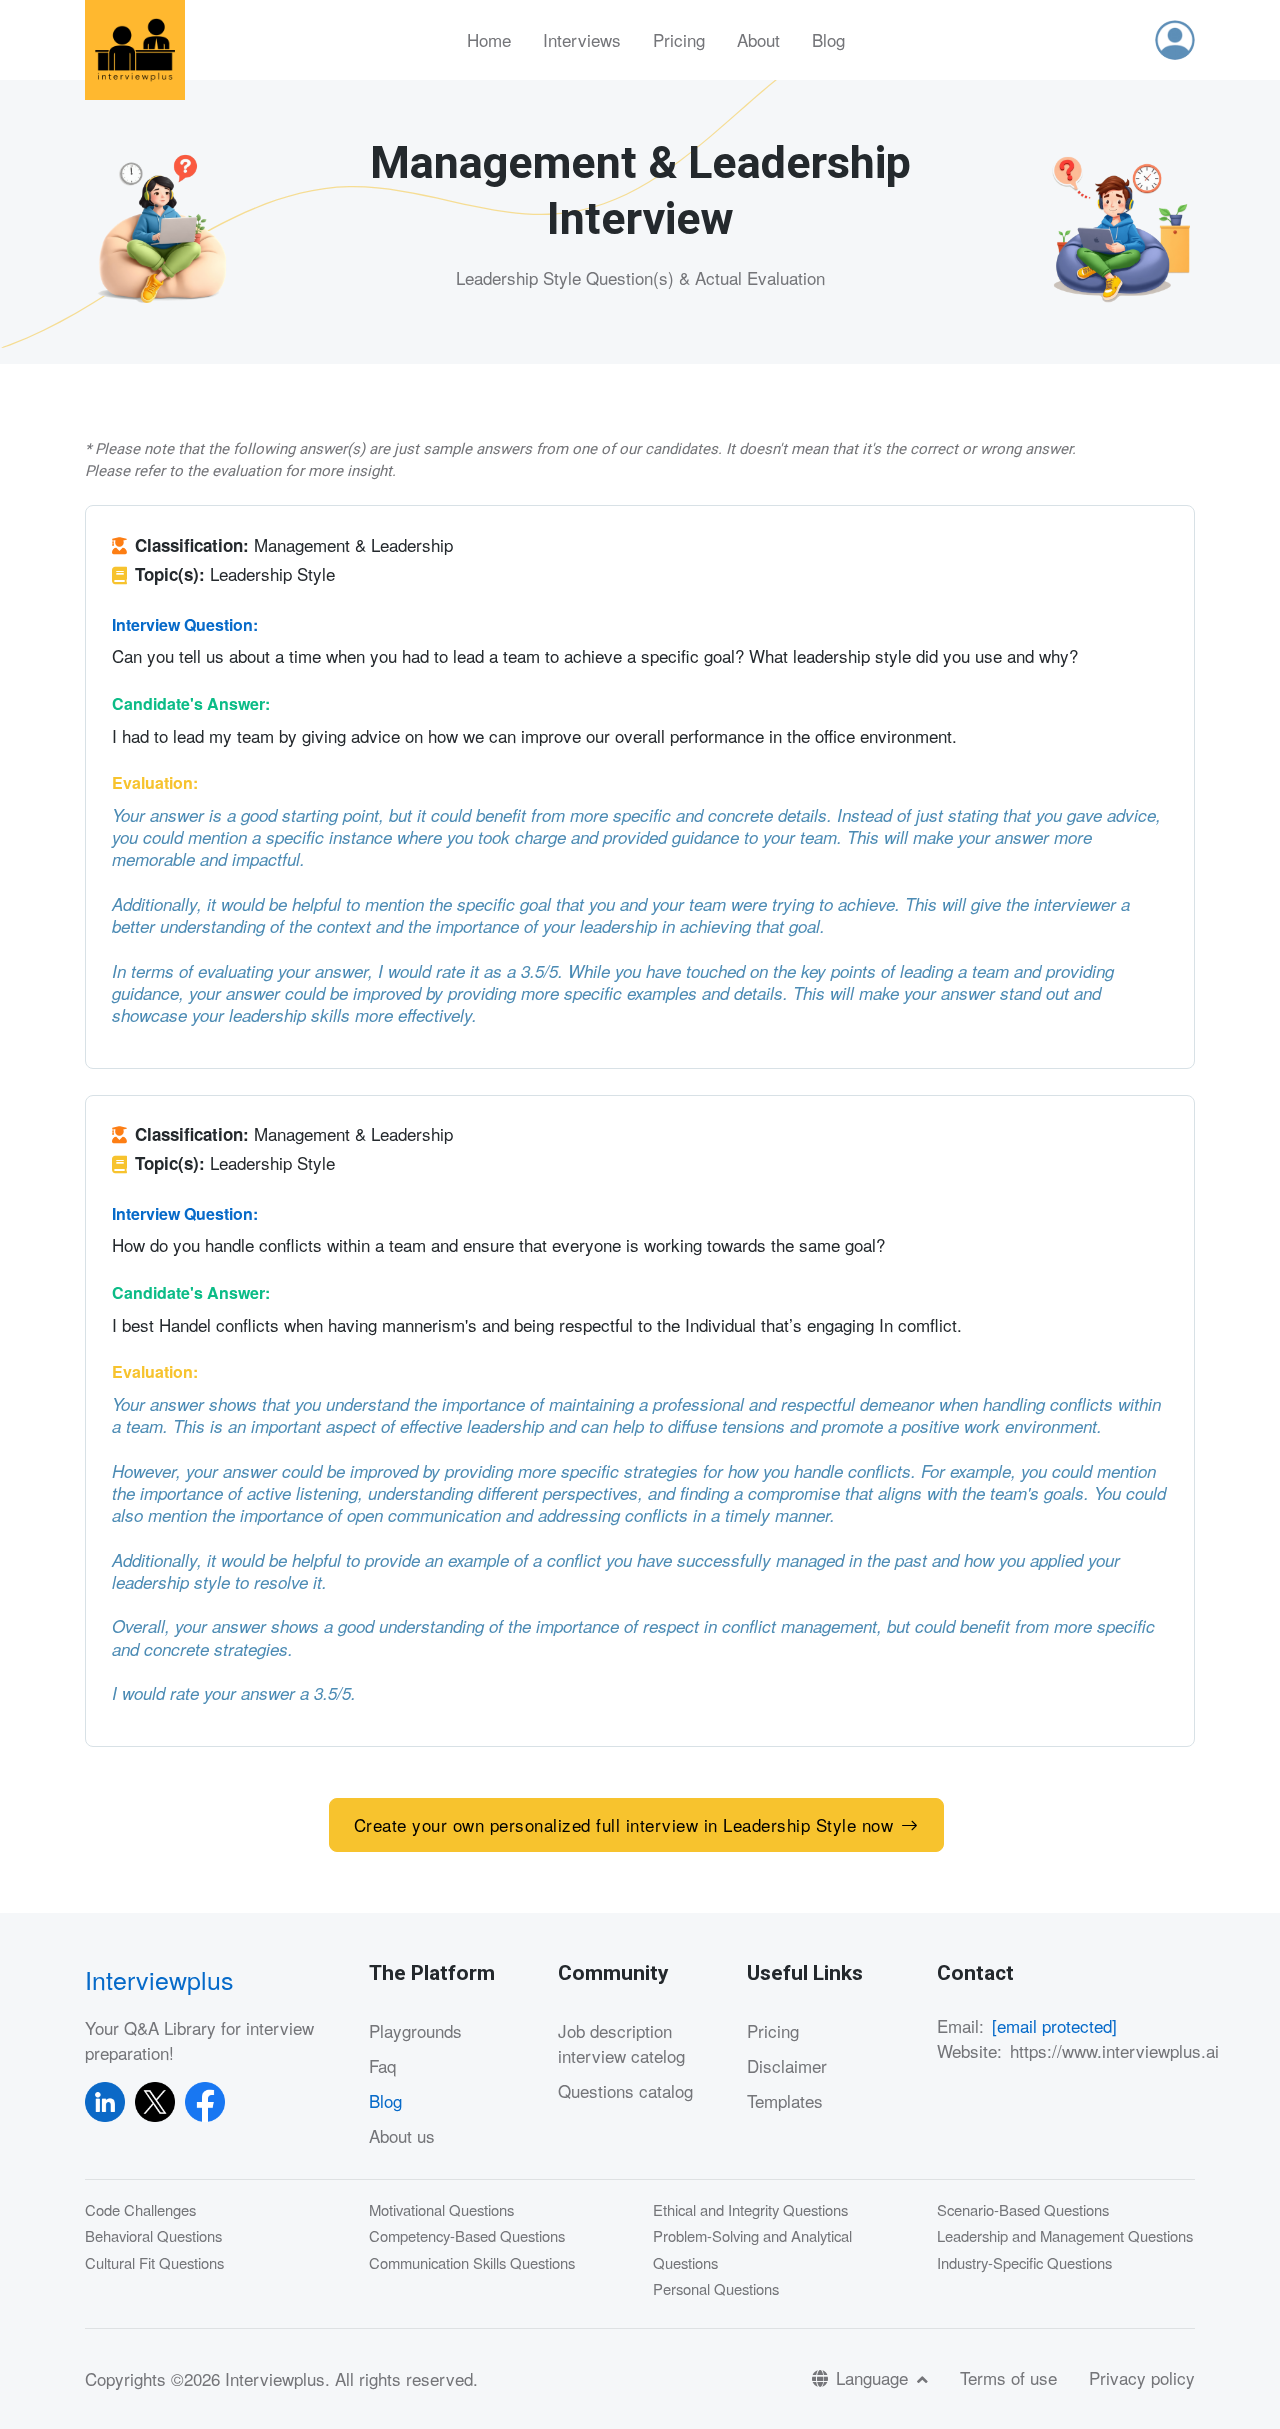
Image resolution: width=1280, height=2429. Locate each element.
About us (402, 2135)
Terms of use (1008, 2377)
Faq (382, 2065)
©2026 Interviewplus (248, 2378)
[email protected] (1054, 2025)
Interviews (582, 39)
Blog (828, 39)
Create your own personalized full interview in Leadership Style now (624, 1824)
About (758, 39)
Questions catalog (625, 2090)
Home (489, 39)
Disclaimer (787, 2065)
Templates (785, 2100)
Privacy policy (1142, 2377)
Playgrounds (415, 2030)
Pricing (679, 39)
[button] (1175, 40)
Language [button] (874, 2377)
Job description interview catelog (621, 2043)
